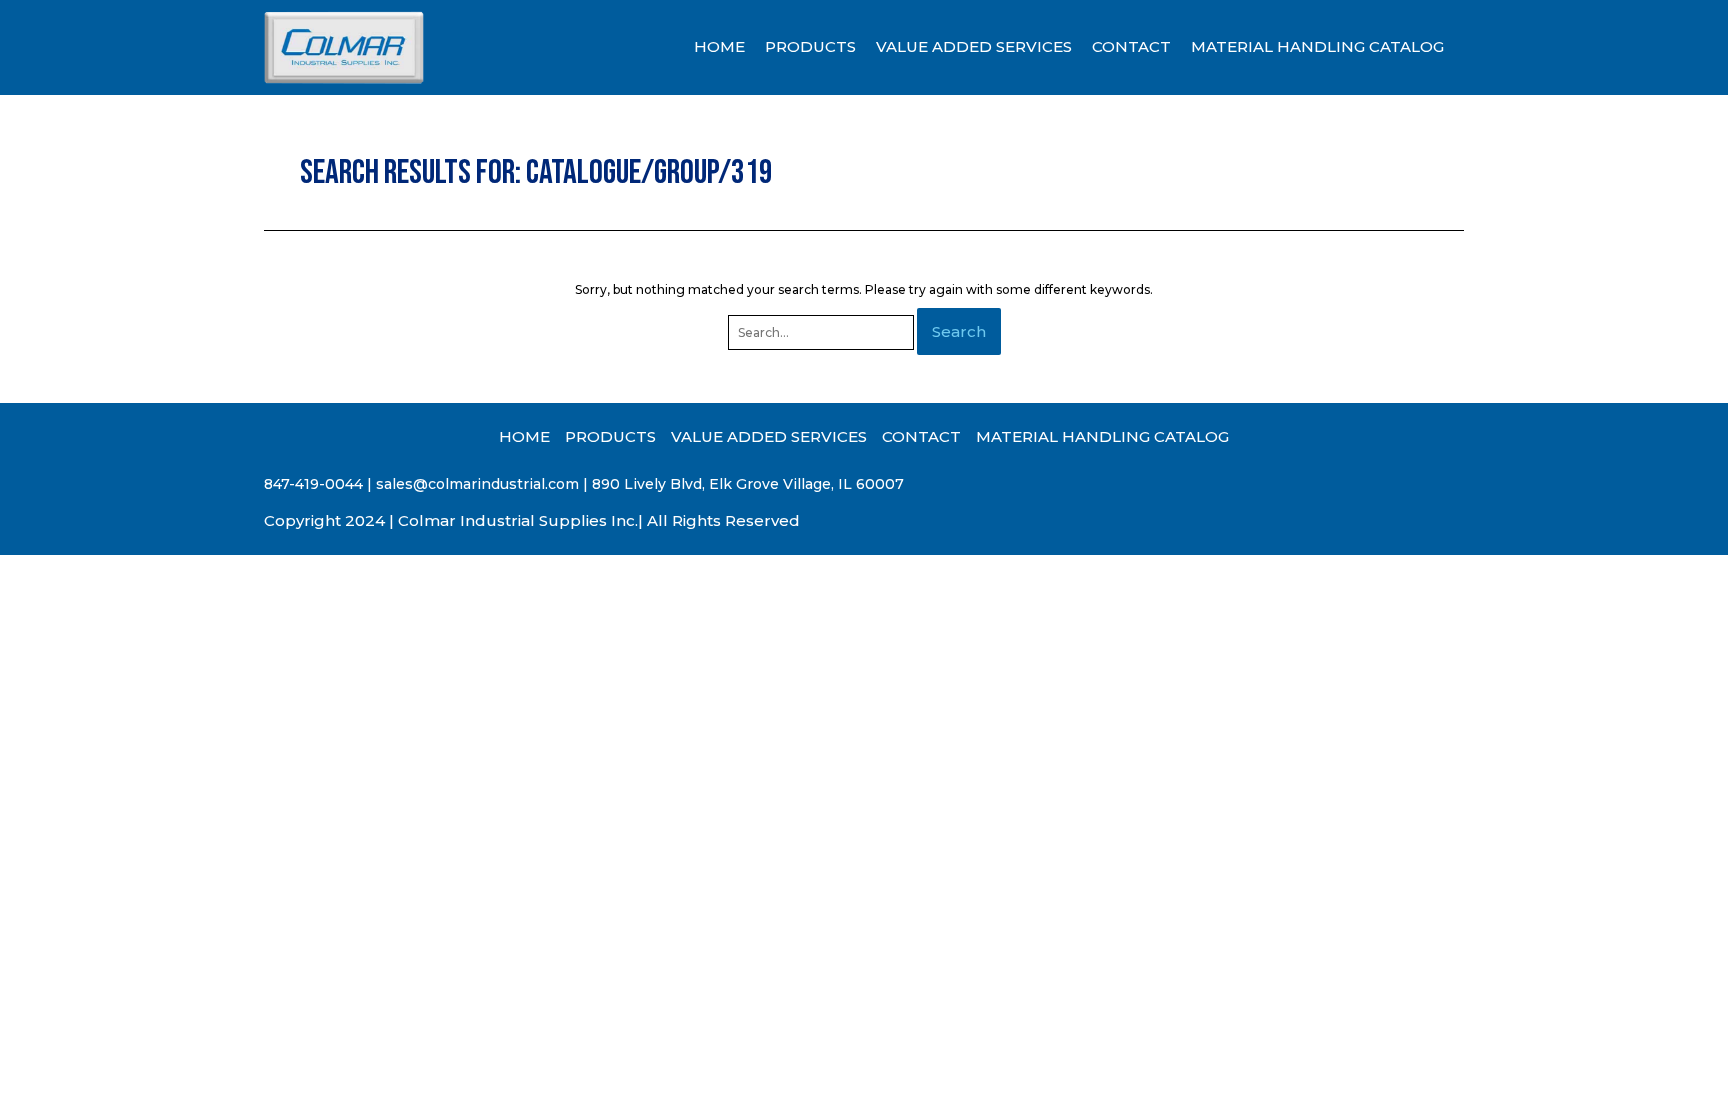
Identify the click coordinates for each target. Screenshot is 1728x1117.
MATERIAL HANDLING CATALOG (1317, 46)
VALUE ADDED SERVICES (974, 46)
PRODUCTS (810, 46)
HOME (719, 46)
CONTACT (1131, 46)
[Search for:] (822, 332)
